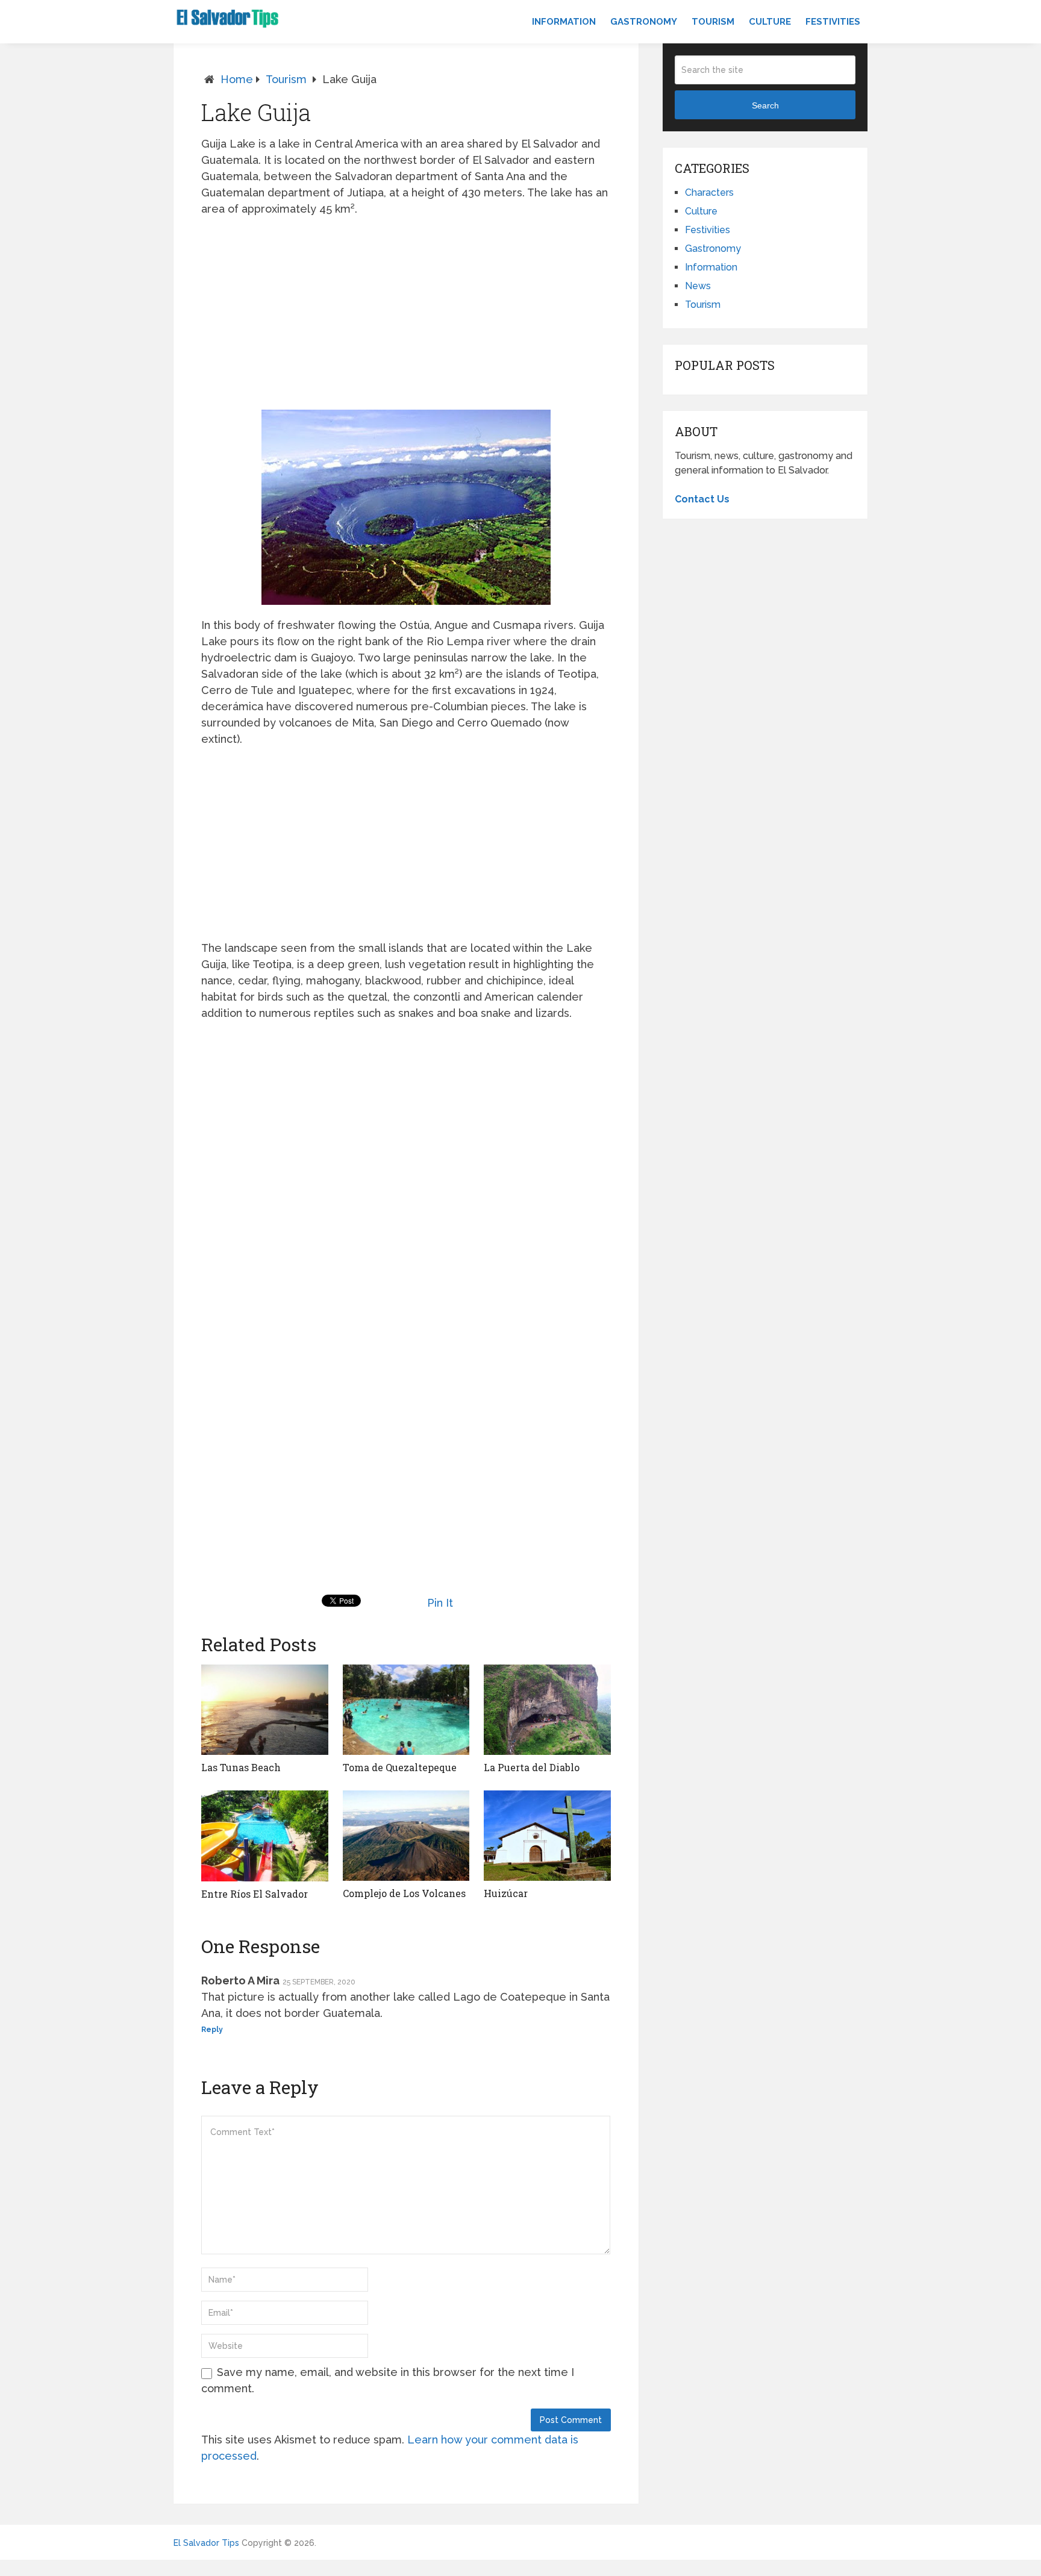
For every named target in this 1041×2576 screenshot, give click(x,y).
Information (564, 22)
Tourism (713, 22)
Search (765, 105)
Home (237, 79)
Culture (770, 22)
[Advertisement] (406, 313)
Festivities (833, 22)
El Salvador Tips (206, 2543)
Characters (709, 192)
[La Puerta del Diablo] (547, 1710)
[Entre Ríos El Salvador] (265, 1836)
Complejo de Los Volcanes (404, 1893)
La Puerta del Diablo (532, 1767)
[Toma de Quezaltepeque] (406, 1710)
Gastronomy (644, 22)
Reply (212, 2030)
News (698, 286)
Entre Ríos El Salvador (255, 1894)
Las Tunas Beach (241, 1767)
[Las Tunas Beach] (265, 1710)
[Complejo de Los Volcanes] (406, 1836)
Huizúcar (506, 1893)
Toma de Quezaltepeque (400, 1767)
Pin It (440, 1603)
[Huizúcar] (547, 1836)
